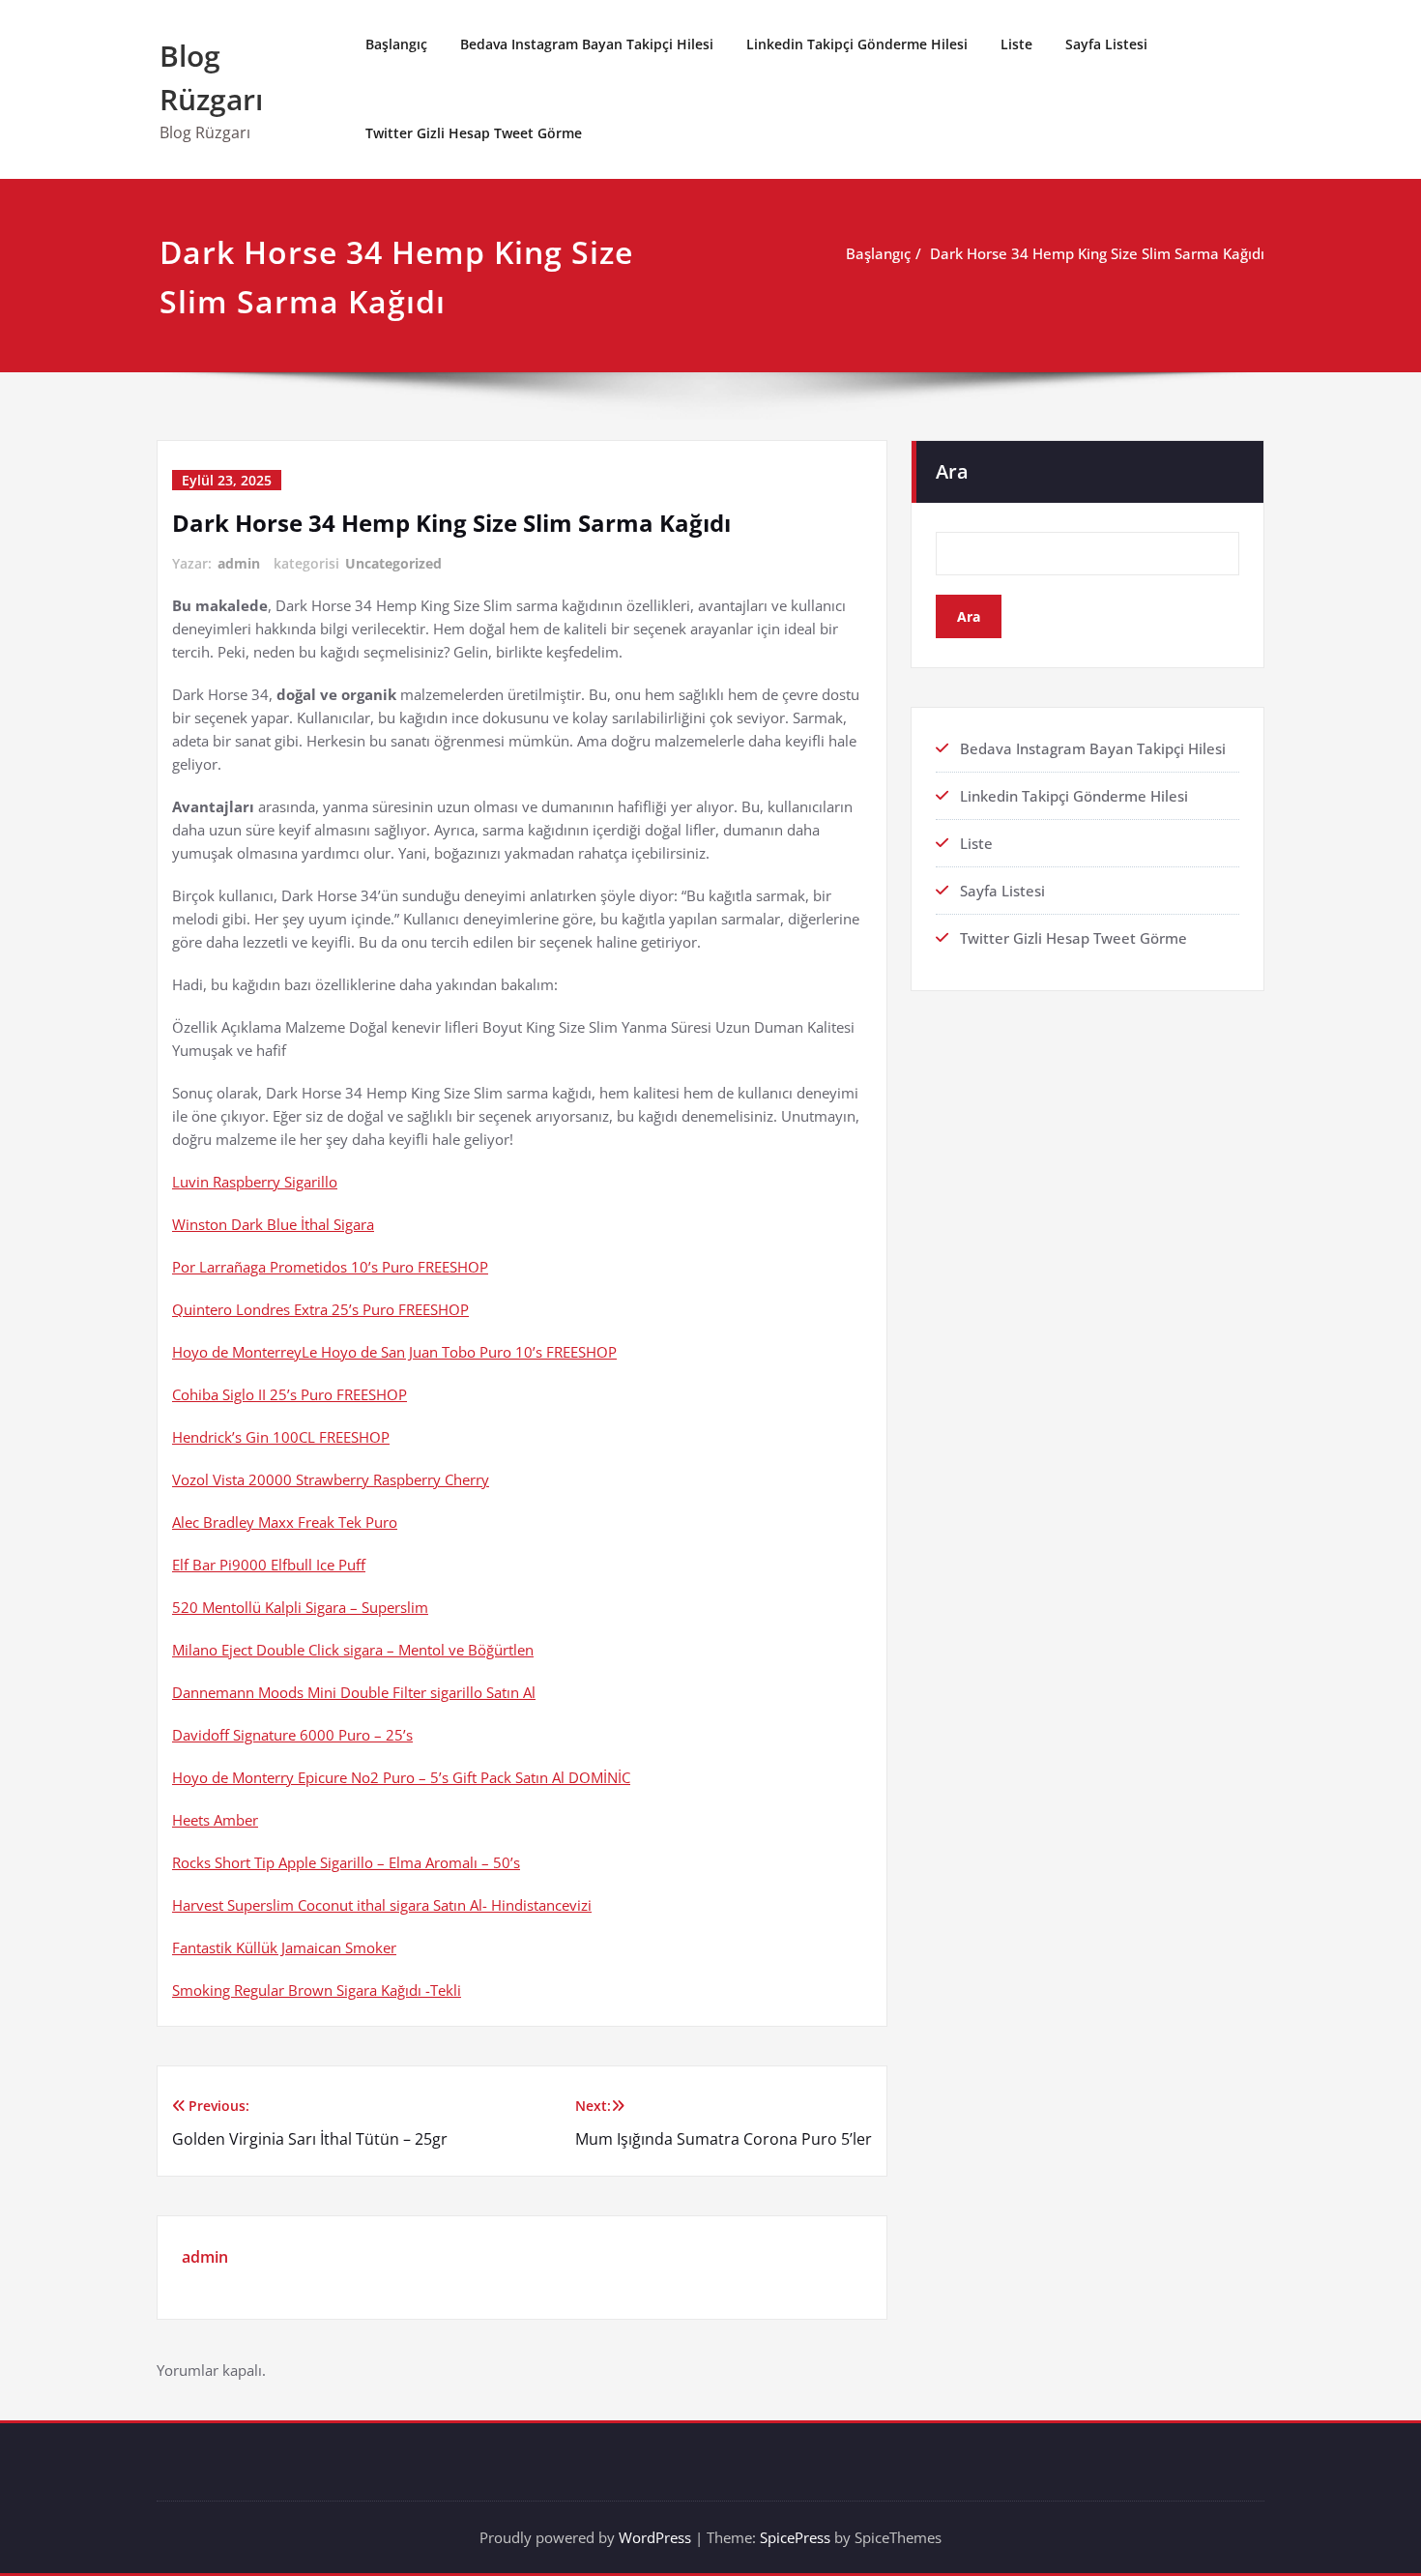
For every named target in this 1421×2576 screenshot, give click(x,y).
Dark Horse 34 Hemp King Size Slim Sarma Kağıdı (1097, 253)
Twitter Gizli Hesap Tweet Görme (474, 133)
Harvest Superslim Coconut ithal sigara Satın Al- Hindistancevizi (382, 1905)
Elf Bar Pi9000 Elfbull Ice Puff (269, 1565)
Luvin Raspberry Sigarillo (255, 1182)
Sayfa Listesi (1106, 44)
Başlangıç (396, 44)
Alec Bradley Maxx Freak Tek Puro (285, 1522)
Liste (1016, 44)
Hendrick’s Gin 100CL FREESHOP (281, 1437)
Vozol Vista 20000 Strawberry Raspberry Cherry (331, 1479)
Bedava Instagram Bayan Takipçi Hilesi (587, 44)
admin (239, 563)
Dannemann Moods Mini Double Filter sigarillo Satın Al (354, 1692)
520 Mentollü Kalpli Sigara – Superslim (300, 1607)
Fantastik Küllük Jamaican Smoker (284, 1947)
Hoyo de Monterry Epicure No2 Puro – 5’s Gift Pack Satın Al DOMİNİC (401, 1777)
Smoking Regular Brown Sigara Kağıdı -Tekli (317, 1990)
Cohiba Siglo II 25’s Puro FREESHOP (290, 1394)
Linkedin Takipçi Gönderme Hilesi (857, 44)
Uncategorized (393, 563)
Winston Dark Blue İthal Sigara (273, 1224)
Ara (952, 471)
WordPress (655, 2537)
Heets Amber (215, 1820)
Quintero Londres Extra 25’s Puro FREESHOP (320, 1309)
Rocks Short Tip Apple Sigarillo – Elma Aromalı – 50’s (346, 1862)
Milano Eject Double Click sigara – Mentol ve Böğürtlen (353, 1650)
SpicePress (795, 2537)
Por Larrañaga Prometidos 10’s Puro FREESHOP (330, 1267)
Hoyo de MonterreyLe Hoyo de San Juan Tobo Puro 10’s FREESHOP (394, 1352)
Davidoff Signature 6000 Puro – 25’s (292, 1735)
